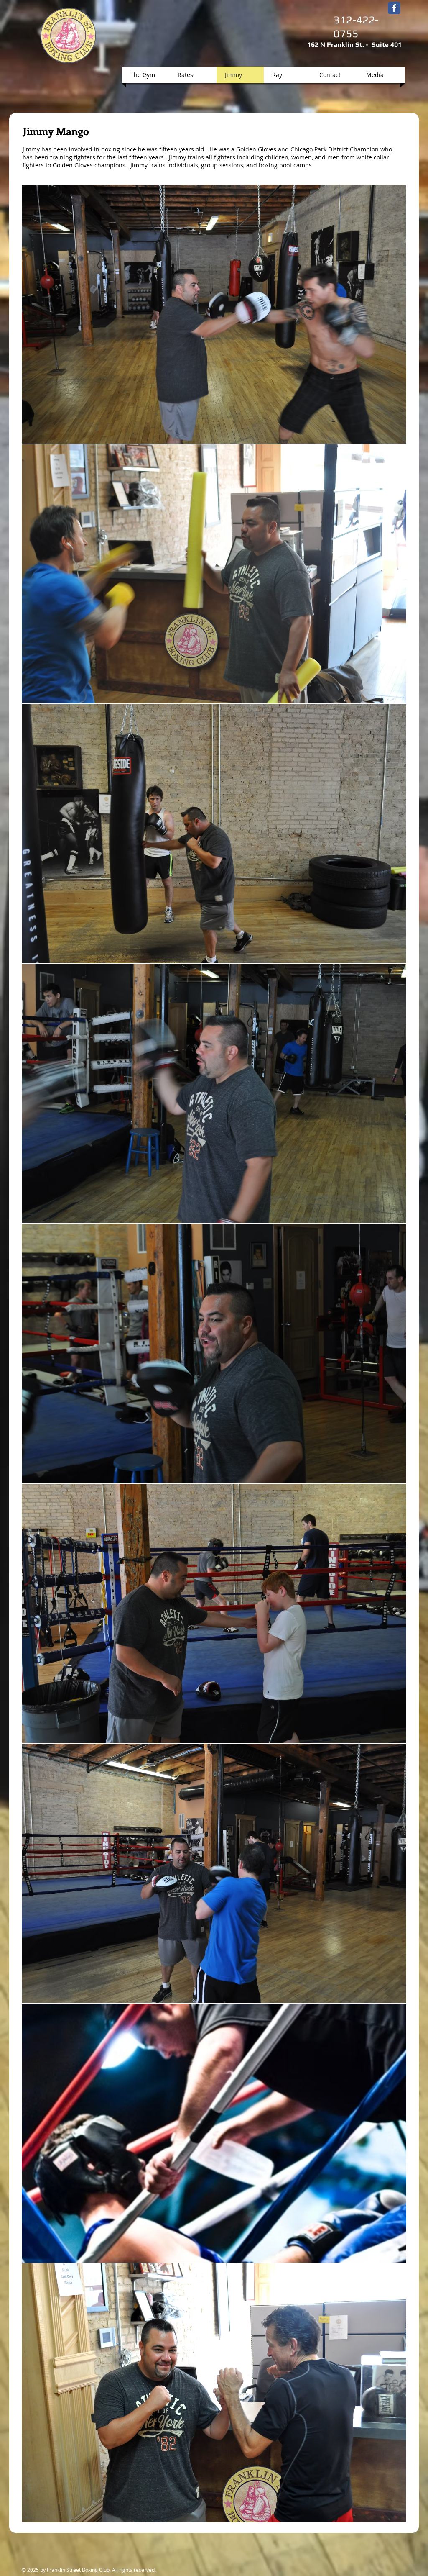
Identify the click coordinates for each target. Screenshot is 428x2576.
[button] (214, 314)
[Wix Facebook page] (394, 8)
